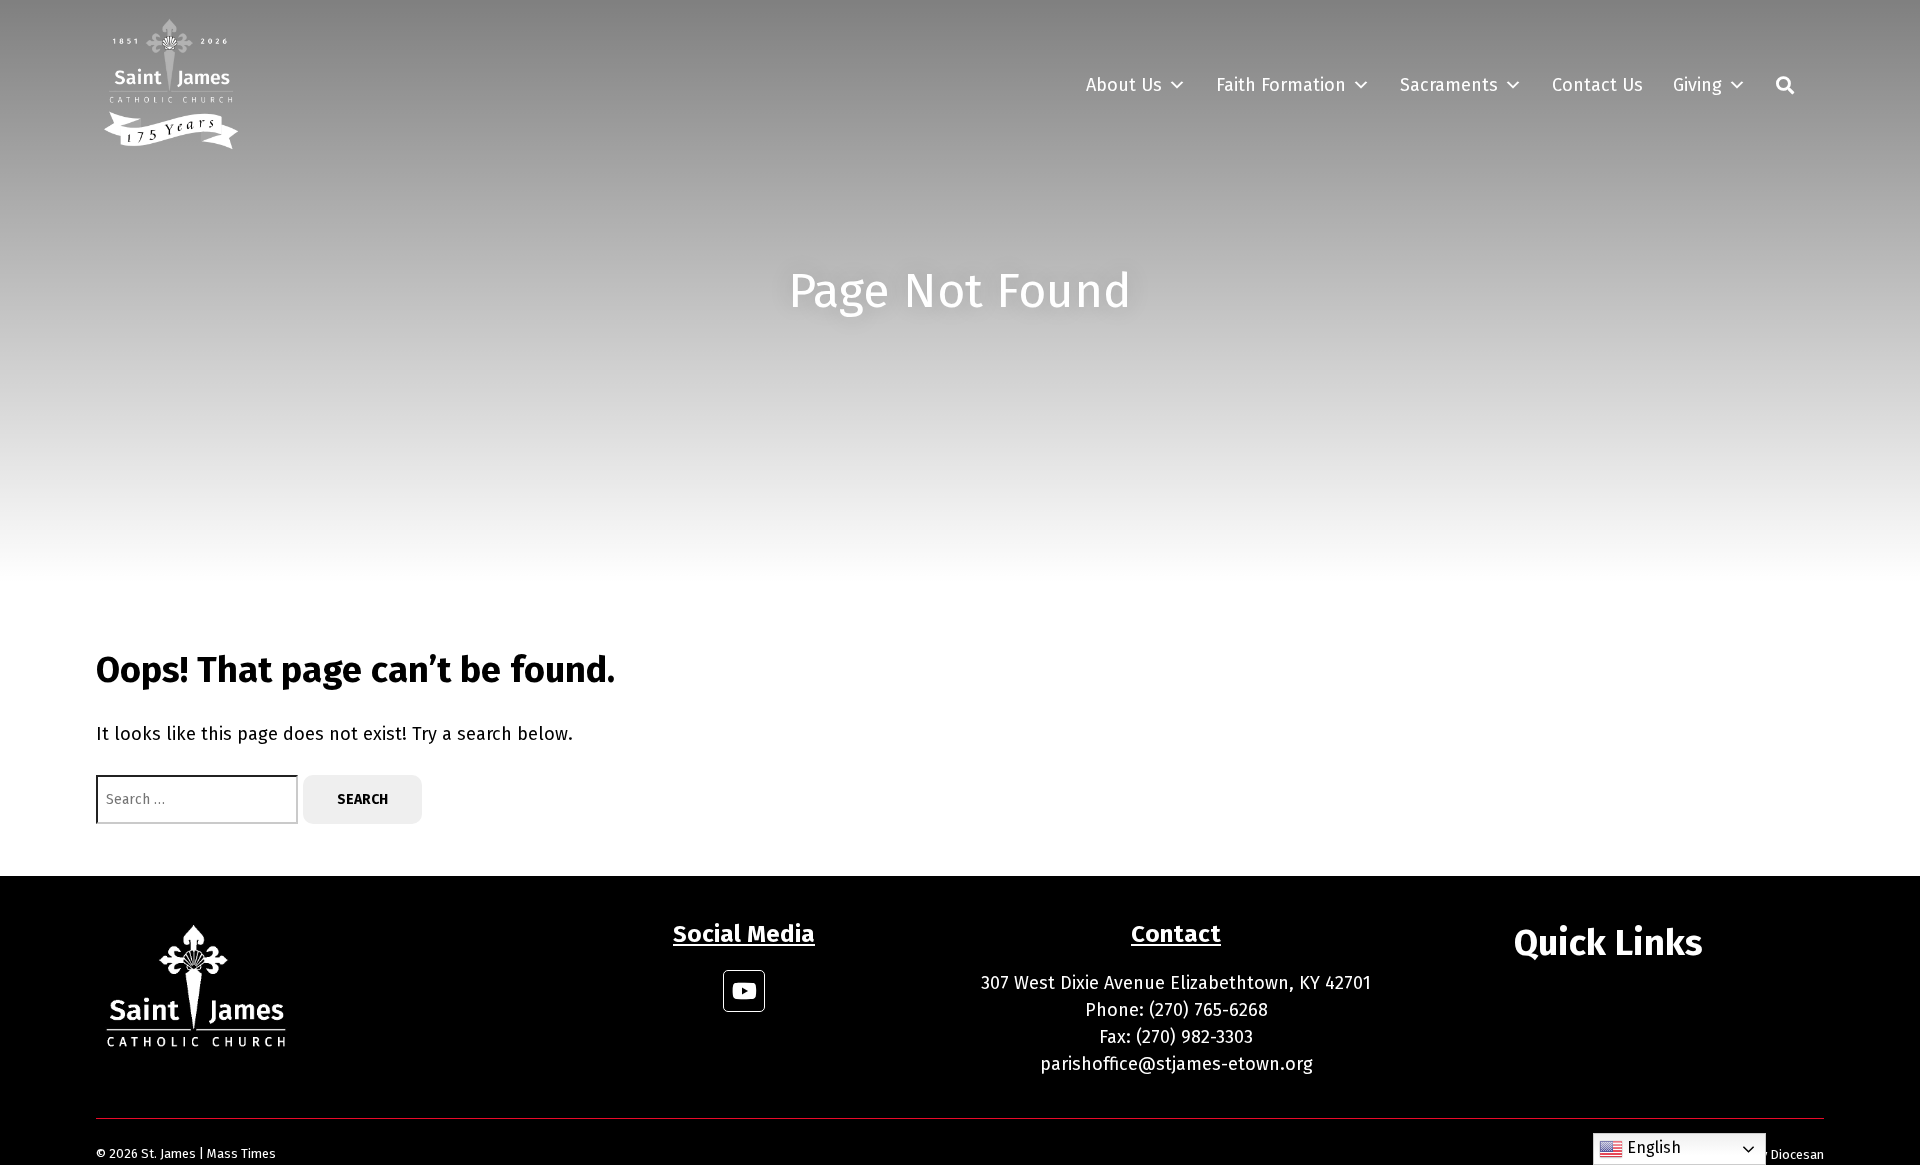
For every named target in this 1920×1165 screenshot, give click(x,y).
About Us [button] (1124, 85)
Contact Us (1597, 85)
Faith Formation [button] (1281, 85)
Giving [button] (1697, 85)
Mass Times (241, 1153)
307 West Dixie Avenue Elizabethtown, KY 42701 (1176, 983)
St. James (168, 1153)
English (1652, 1147)
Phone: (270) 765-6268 (1176, 1010)
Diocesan (1797, 1154)
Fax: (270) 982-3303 (1176, 1037)
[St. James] (171, 85)
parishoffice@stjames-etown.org (1176, 1064)
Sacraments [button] (1449, 85)
